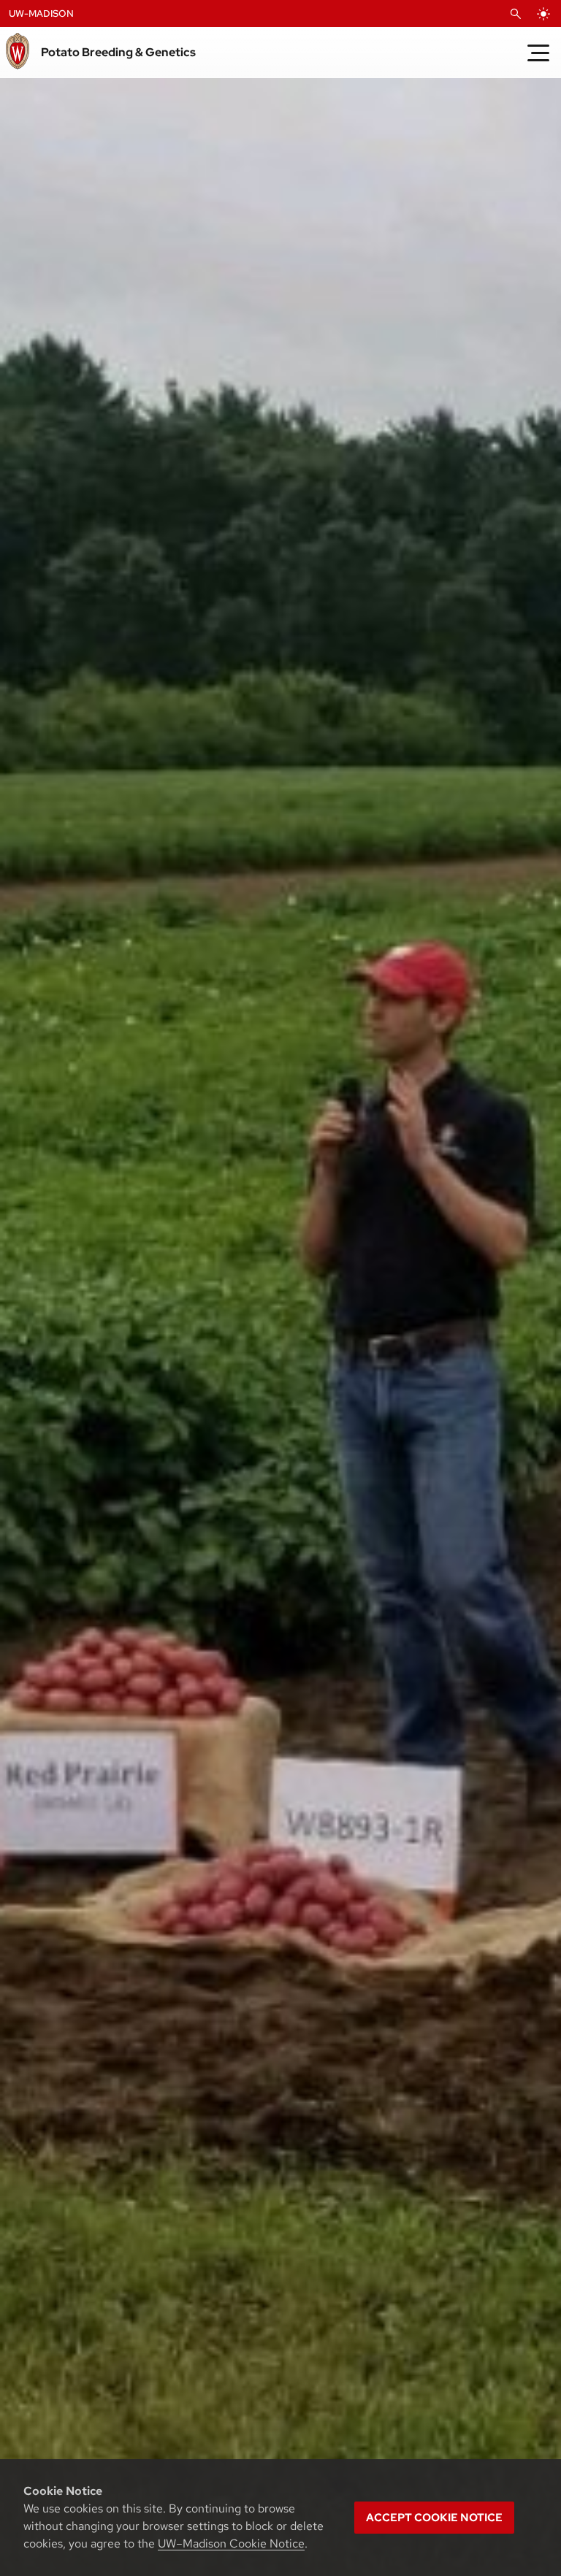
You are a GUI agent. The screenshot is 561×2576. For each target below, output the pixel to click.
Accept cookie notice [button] (434, 2518)
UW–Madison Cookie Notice (231, 2544)
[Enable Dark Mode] (543, 14)
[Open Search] (516, 14)
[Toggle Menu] (538, 53)
